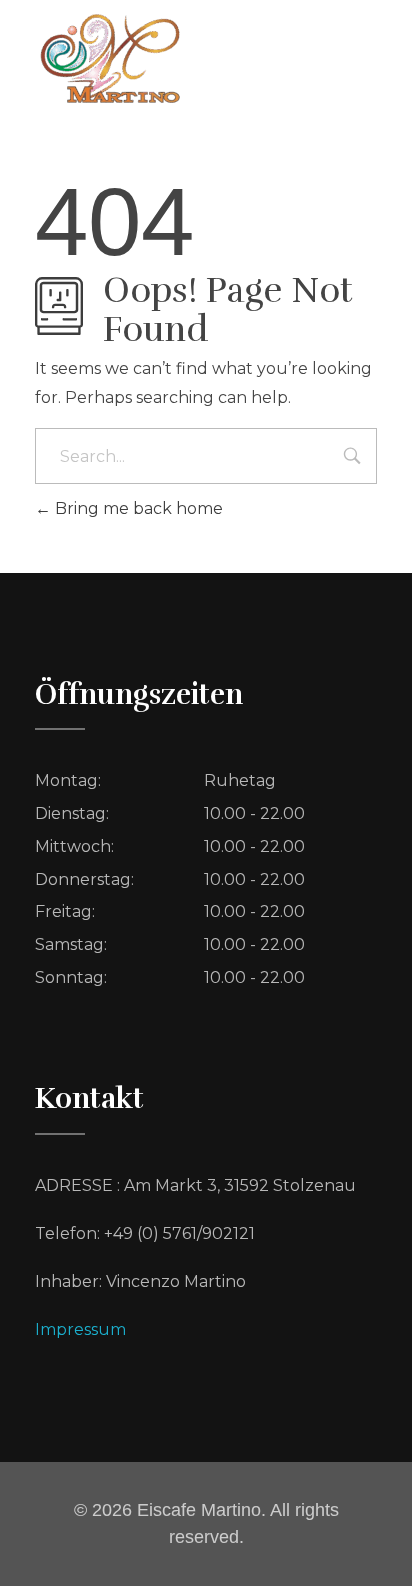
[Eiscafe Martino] (110, 59)
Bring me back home (137, 508)
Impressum (80, 1329)
